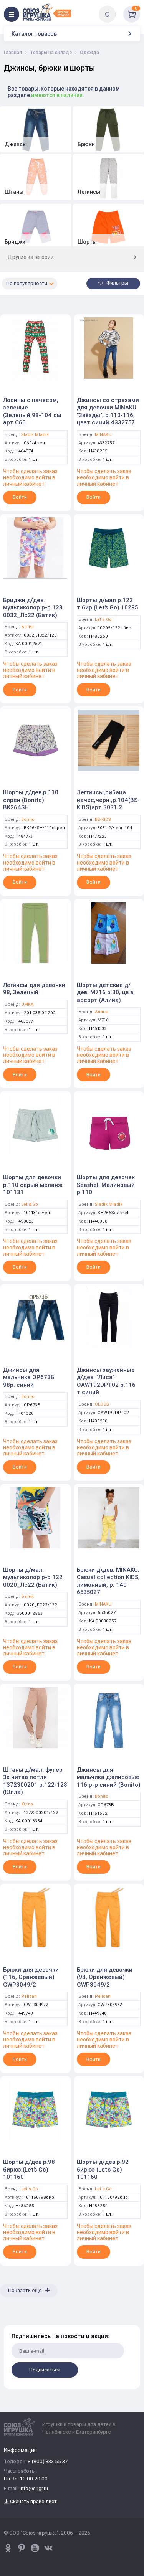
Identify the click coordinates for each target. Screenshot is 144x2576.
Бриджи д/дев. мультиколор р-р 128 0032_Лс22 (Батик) (33, 607)
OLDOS (102, 1404)
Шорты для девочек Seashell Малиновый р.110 (106, 1185)
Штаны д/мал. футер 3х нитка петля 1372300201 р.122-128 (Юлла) (35, 1781)
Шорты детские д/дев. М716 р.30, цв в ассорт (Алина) (105, 992)
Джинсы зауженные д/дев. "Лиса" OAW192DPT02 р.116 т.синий (106, 1381)
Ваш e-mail (12, 2320)
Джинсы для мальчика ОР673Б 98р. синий (29, 1377)
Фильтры (117, 283)
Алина (102, 1012)
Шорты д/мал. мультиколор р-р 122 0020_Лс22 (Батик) (33, 1577)
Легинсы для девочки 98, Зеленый (34, 989)
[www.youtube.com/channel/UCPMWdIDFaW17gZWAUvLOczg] (35, 2548)
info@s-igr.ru (34, 2489)
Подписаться (45, 2370)
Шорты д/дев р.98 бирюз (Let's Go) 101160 (29, 2169)
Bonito (28, 819)
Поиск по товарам (120, 9)
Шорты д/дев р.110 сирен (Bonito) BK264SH (31, 800)
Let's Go (103, 620)
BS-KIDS (103, 819)
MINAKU (103, 435)
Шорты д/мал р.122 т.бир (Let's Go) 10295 (107, 604)
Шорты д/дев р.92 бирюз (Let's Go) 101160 (103, 2169)
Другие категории (31, 257)
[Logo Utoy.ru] (47, 12)
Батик (27, 627)
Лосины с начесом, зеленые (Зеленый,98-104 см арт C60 (32, 411)
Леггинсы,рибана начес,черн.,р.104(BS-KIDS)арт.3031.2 (108, 800)
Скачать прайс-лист (33, 2502)
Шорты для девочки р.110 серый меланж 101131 (33, 1185)
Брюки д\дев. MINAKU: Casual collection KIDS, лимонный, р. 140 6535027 (108, 1581)
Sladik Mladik (35, 435)
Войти (20, 497)
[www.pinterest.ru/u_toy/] (8, 2548)
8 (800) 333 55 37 (48, 2462)
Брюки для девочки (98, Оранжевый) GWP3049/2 (105, 1977)
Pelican (29, 1996)
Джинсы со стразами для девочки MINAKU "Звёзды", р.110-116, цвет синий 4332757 (108, 411)
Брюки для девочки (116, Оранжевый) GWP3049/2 (31, 1977)
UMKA (27, 1004)
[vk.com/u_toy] (48, 2548)
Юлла (27, 1804)
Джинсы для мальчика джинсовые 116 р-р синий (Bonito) (109, 1777)
